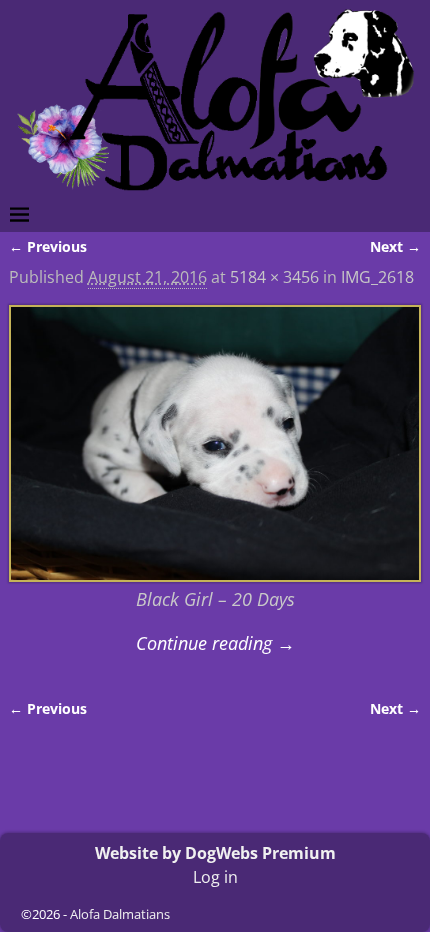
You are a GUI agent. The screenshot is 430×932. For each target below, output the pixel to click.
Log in (215, 877)
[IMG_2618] (215, 443)
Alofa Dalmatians (120, 914)
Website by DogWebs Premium (215, 853)
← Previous (48, 246)
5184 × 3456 (274, 277)
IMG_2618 (377, 277)
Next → (395, 246)
